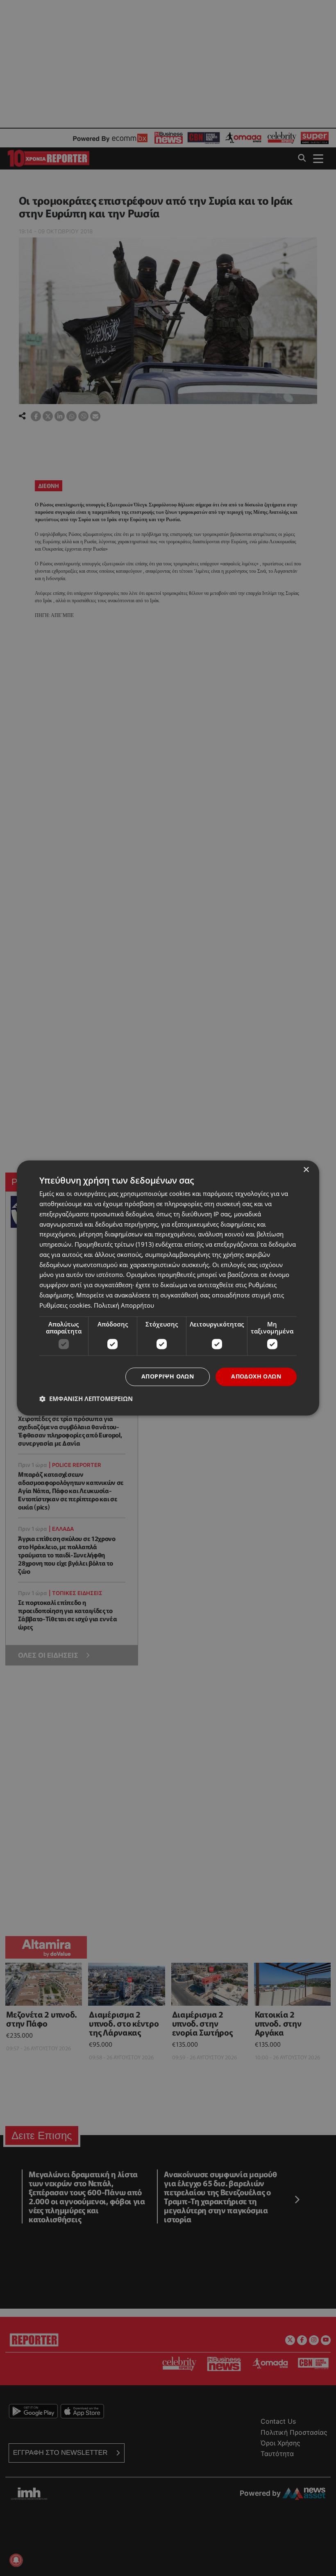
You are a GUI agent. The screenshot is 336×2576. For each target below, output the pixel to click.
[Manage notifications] (16, 2560)
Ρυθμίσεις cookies (65, 1305)
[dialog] (168, 1288)
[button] (86, 1399)
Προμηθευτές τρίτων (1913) (114, 1245)
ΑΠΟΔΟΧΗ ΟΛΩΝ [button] (256, 1377)
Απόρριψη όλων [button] (168, 1377)
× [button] (306, 1170)
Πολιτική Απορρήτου (124, 1305)
